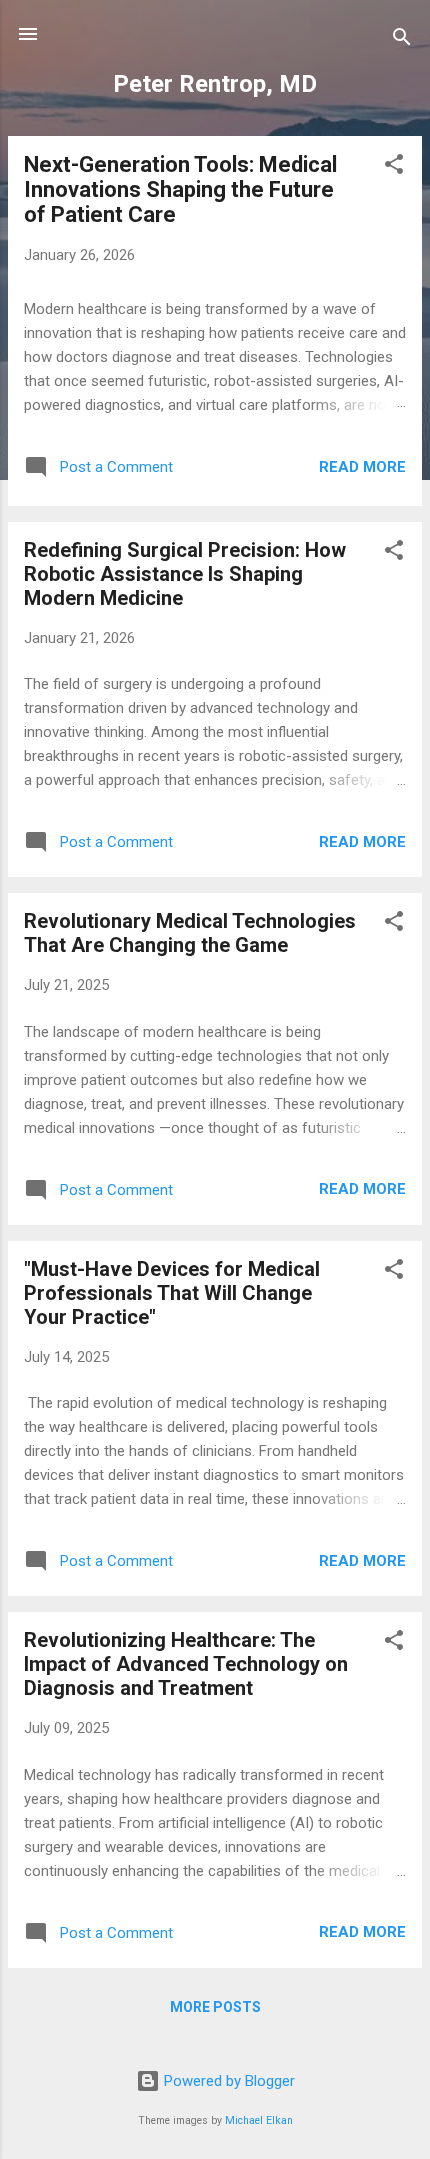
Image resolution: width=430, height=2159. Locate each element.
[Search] (402, 40)
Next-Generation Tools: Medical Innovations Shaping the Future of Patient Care (180, 189)
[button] (394, 167)
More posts (215, 2007)
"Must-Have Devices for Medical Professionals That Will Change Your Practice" (172, 1293)
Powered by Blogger (227, 2081)
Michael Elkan (259, 2120)
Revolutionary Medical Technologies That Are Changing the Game (190, 933)
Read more (362, 467)
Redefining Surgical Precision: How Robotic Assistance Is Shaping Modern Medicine (185, 574)
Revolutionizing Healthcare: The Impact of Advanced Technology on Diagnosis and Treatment (186, 1664)
